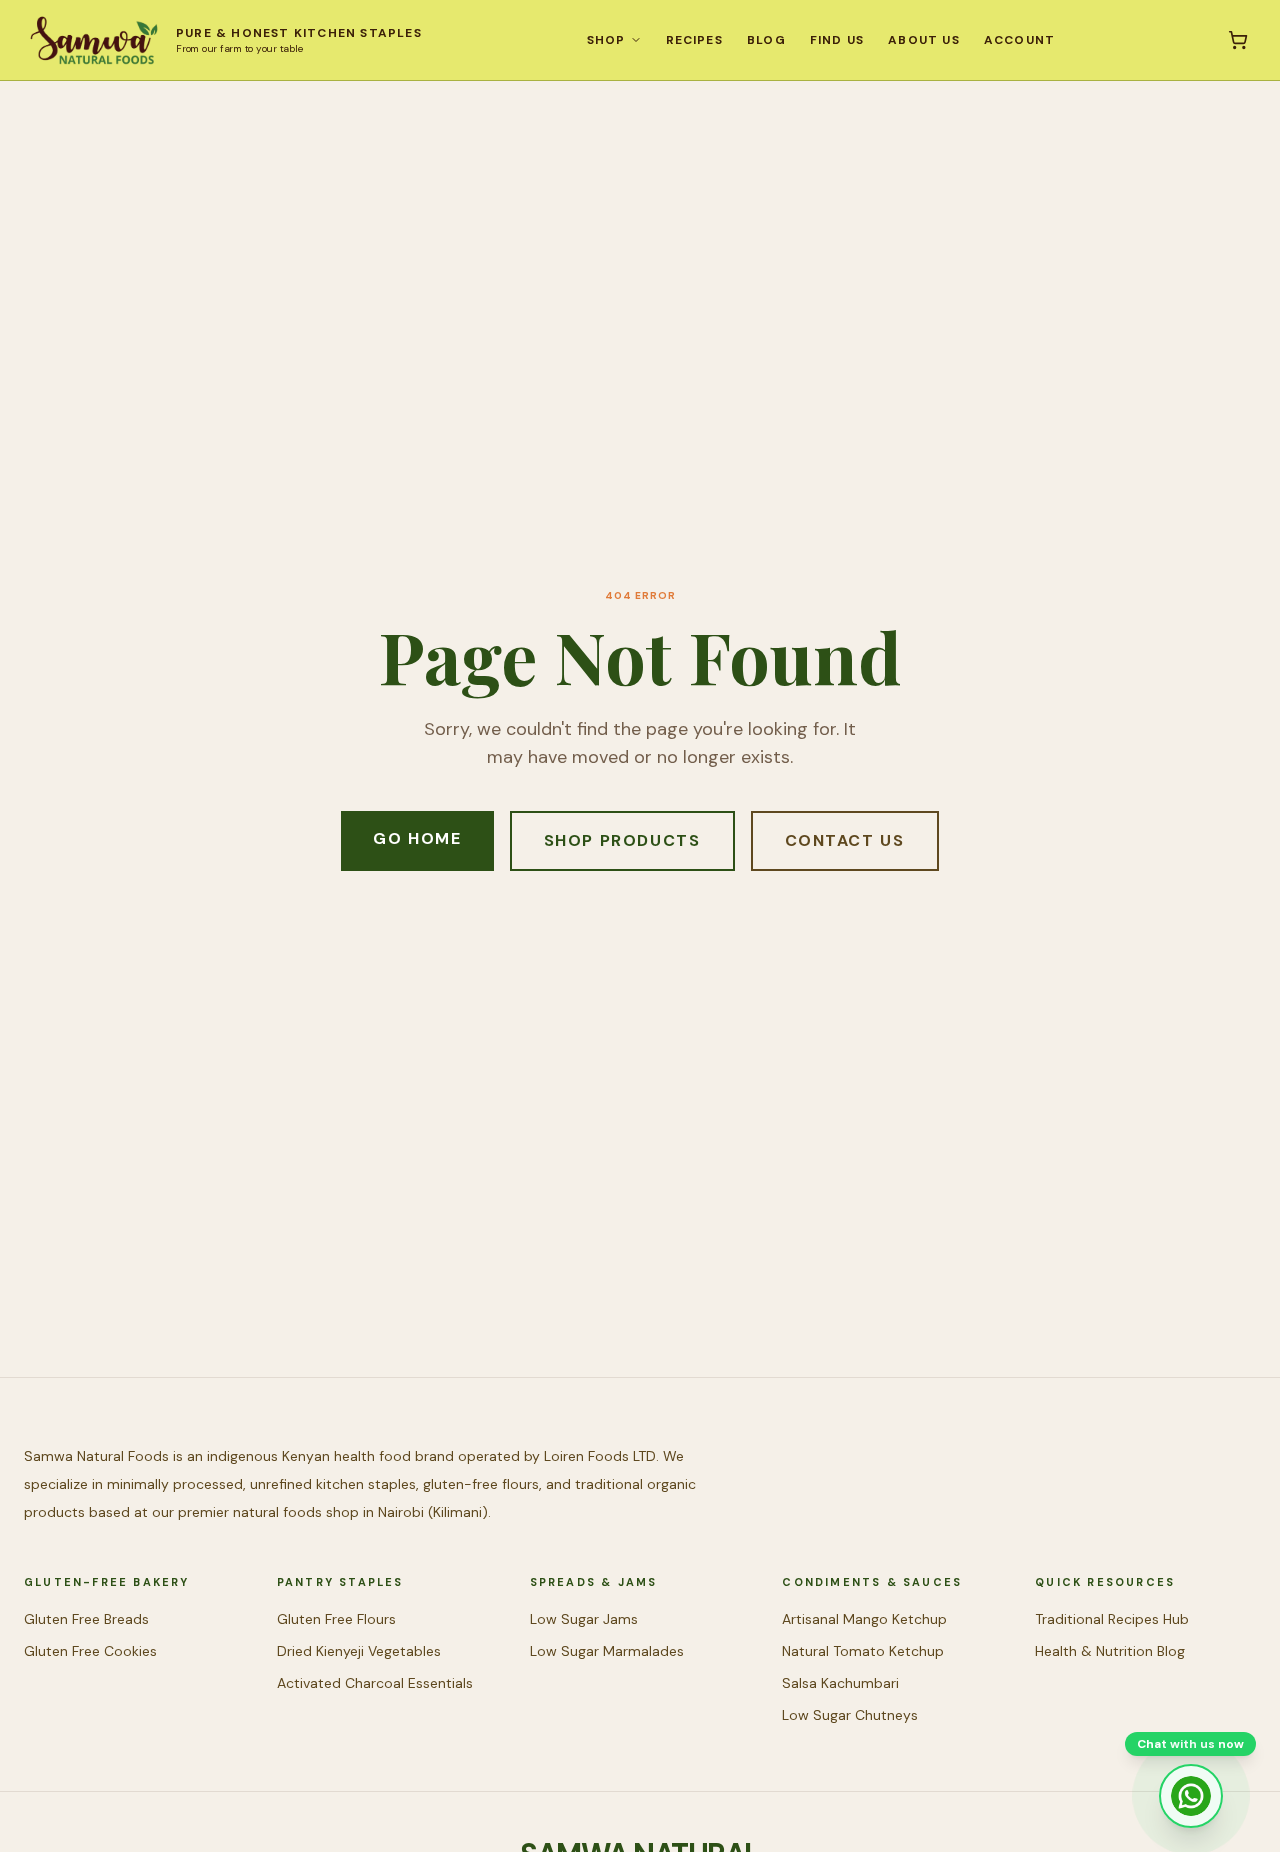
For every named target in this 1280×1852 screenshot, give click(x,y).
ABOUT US (924, 40)
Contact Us (845, 840)
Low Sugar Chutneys (850, 1715)
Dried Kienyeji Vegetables (359, 1651)
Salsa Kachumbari (840, 1683)
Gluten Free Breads (86, 1619)
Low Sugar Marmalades (607, 1651)
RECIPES (694, 40)
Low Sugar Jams (584, 1619)
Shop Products (622, 840)
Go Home (417, 838)
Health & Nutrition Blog (1110, 1651)
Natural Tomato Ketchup (863, 1651)
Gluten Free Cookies (90, 1651)
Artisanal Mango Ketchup (864, 1619)
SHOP (606, 40)
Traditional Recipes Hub (1112, 1619)
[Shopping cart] (1238, 40)
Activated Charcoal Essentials (375, 1683)
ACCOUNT (1019, 40)
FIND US (837, 40)
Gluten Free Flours (336, 1619)
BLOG (766, 40)
